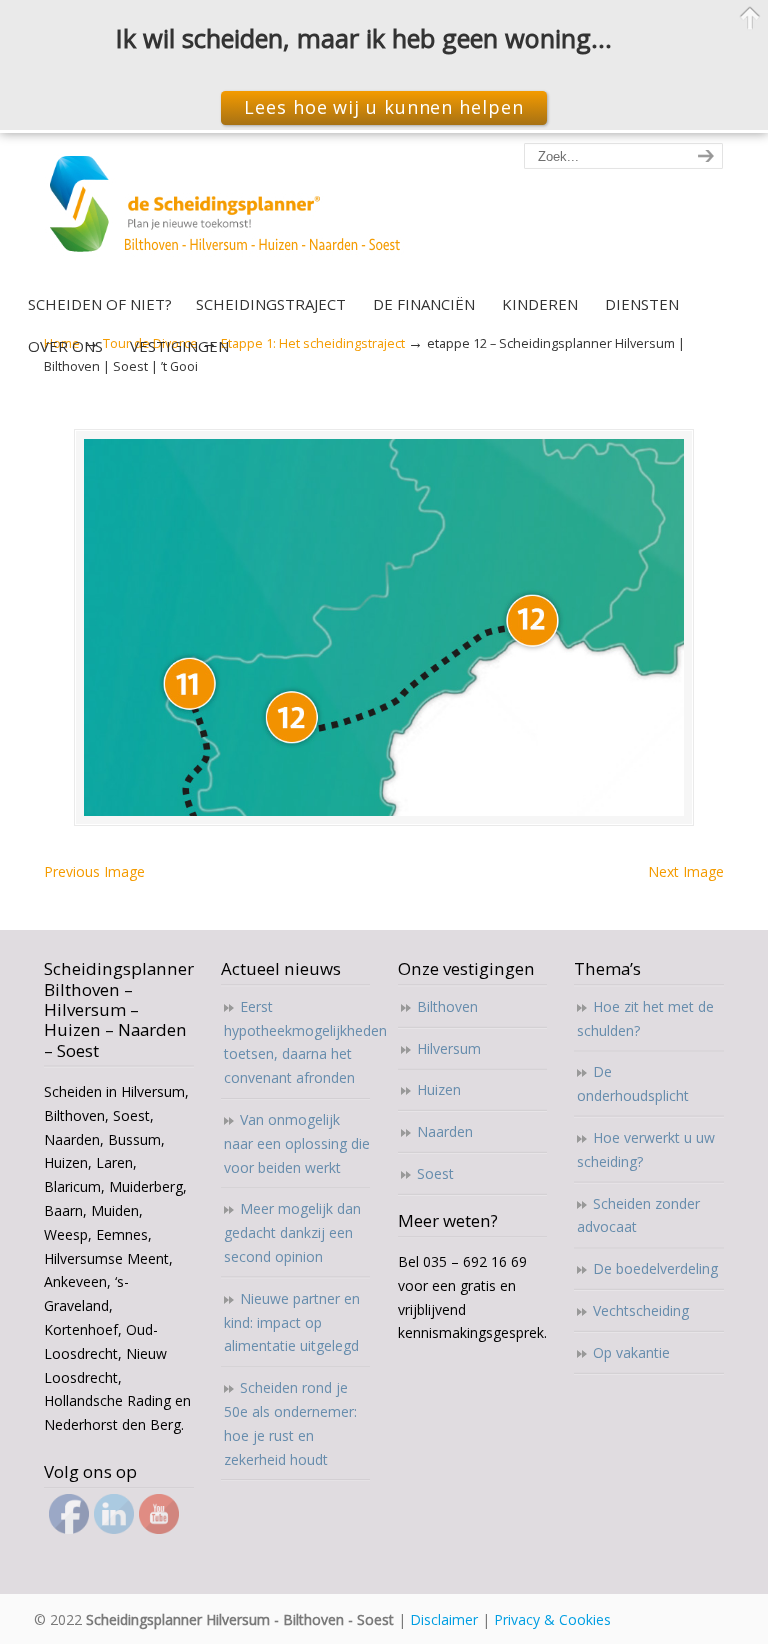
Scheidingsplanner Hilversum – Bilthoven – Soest (231, 215)
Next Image (686, 871)
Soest (435, 1173)
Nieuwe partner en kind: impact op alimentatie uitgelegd (292, 1322)
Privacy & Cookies (552, 1619)
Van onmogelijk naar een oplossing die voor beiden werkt (297, 1143)
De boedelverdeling (655, 1268)
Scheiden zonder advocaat (638, 1215)
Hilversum (449, 1048)
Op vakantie (631, 1352)
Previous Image (94, 871)
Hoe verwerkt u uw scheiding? (646, 1149)
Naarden (445, 1131)
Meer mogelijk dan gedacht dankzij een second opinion (292, 1232)
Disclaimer (444, 1619)
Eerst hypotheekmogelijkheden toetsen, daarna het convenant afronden (297, 1042)
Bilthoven (447, 1006)
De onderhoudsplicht (633, 1083)
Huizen (439, 1089)
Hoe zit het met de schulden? (645, 1018)
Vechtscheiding (641, 1310)
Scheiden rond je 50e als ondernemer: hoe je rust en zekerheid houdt (290, 1423)
